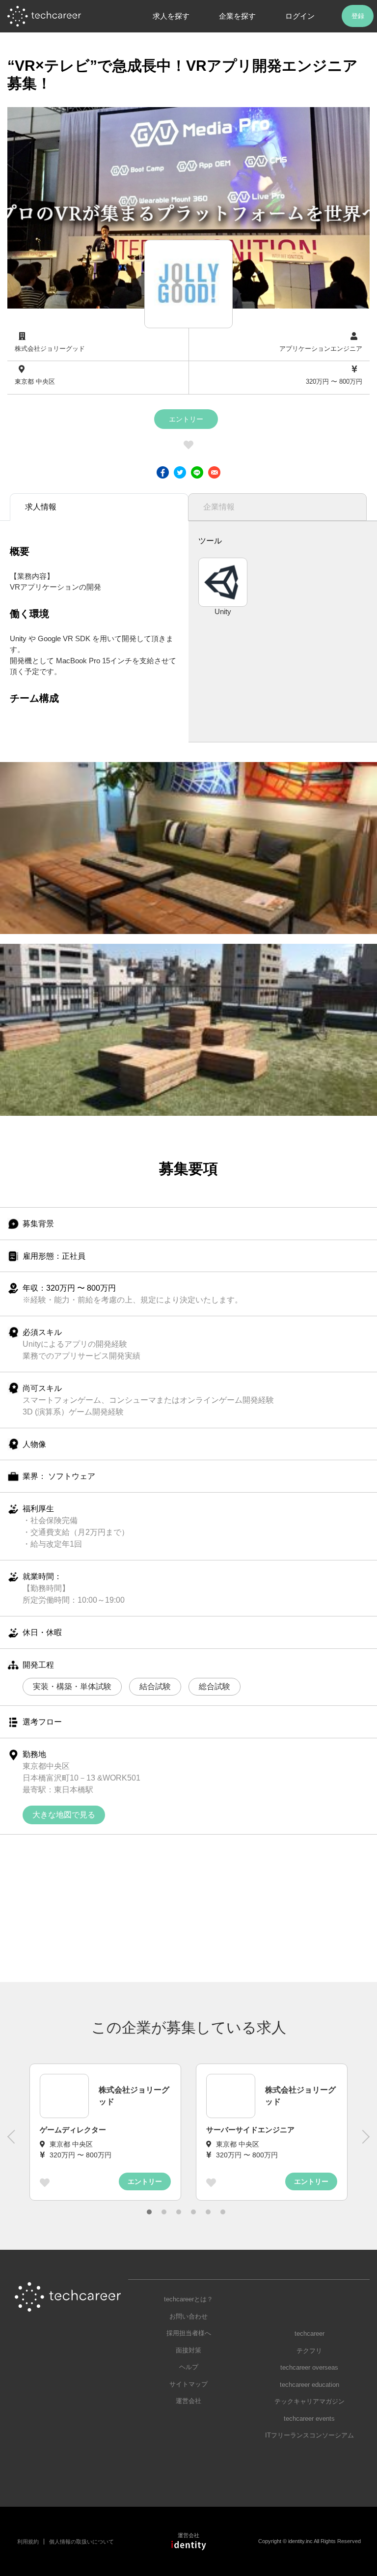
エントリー (186, 419)
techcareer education (310, 2385)
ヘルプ (189, 2367)
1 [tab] (149, 2212)
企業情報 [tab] (219, 507)
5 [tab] (208, 2212)
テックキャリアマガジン (310, 2401)
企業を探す (237, 16)
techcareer (310, 2334)
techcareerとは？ (188, 2299)
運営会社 (188, 2401)
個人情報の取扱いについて (81, 2542)
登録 (358, 16)
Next (365, 2142)
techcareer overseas (309, 2367)
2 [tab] (164, 2212)
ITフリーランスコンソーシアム (310, 2435)
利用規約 (28, 2542)
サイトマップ (188, 2384)
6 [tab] (223, 2212)
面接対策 (188, 2350)
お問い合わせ (188, 2316)
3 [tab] (179, 2212)
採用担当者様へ (189, 2333)
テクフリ (309, 2351)
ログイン (300, 16)
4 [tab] (193, 2212)
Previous (12, 2142)
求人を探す (171, 16)
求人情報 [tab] (41, 507)
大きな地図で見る (64, 1815)
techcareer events (309, 2419)
